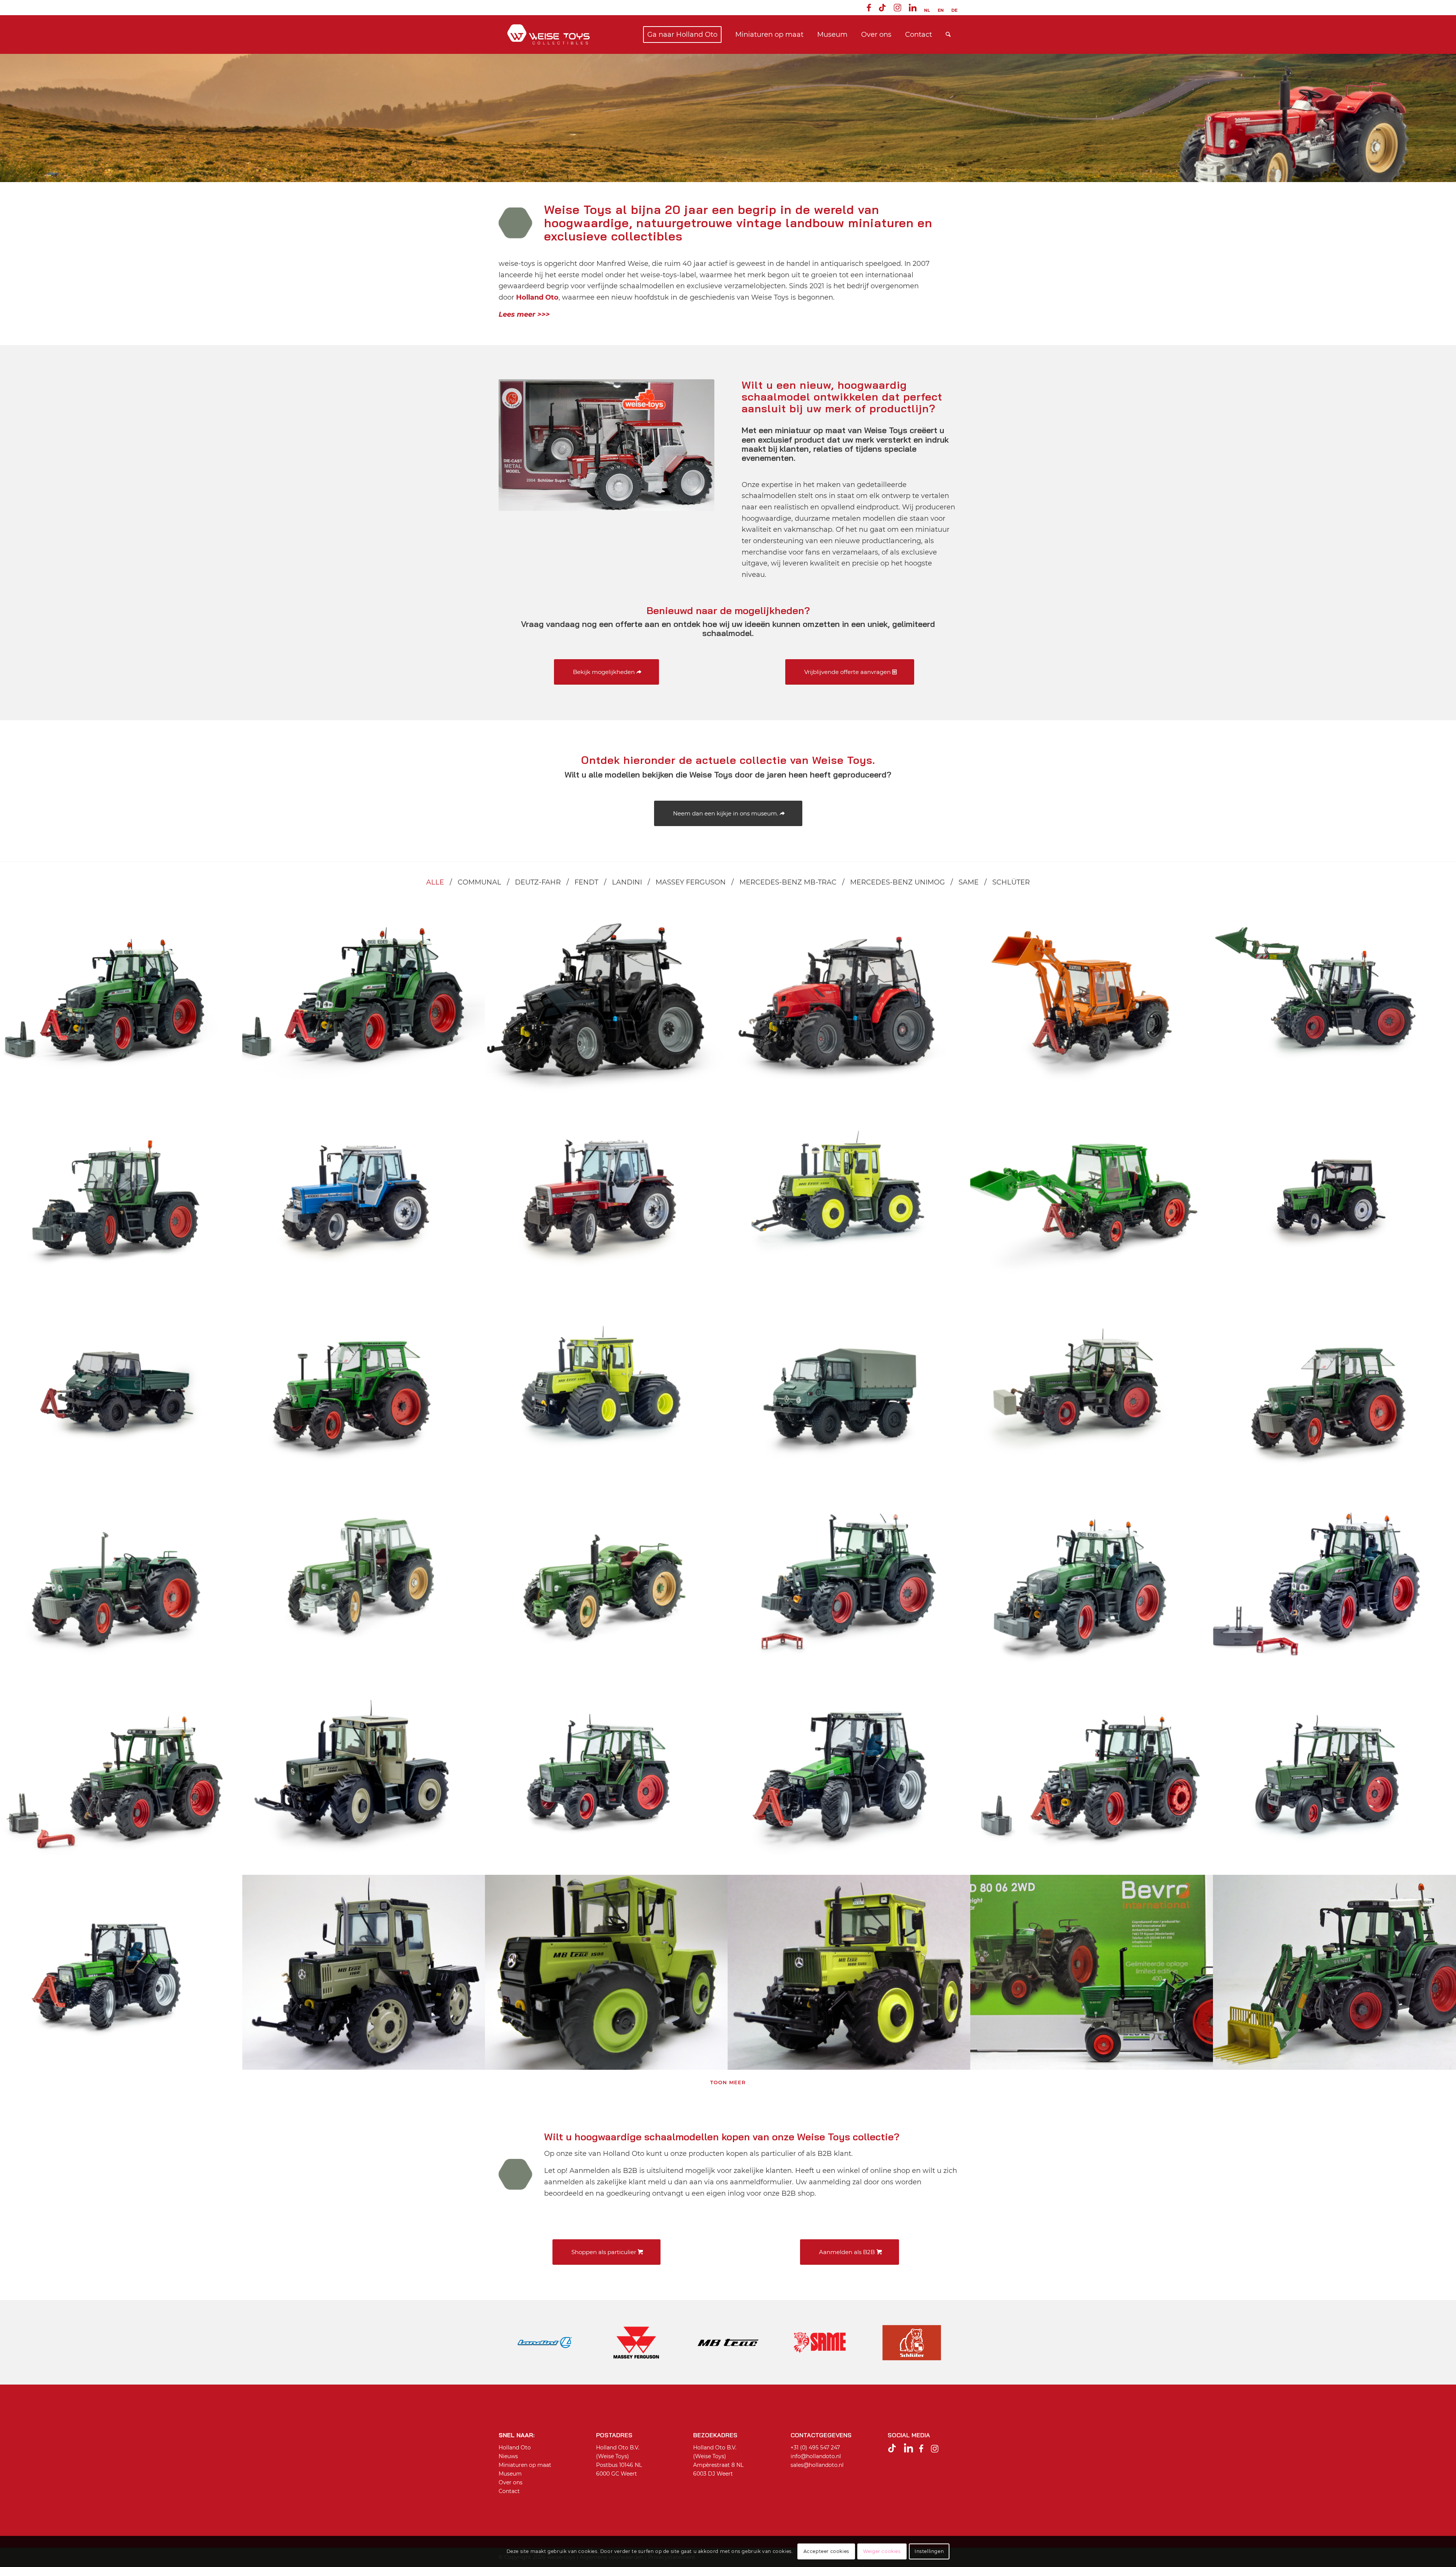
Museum (510, 2474)
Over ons (511, 2482)
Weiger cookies (882, 2551)
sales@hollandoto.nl (817, 2465)
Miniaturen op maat (525, 2465)
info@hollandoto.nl (816, 2456)
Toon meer (728, 2082)
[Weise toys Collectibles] (548, 35)
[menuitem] (869, 9)
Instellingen (929, 2551)
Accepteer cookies (826, 2551)
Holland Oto (515, 2448)
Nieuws (508, 2456)
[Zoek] (948, 35)
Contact (509, 2491)
